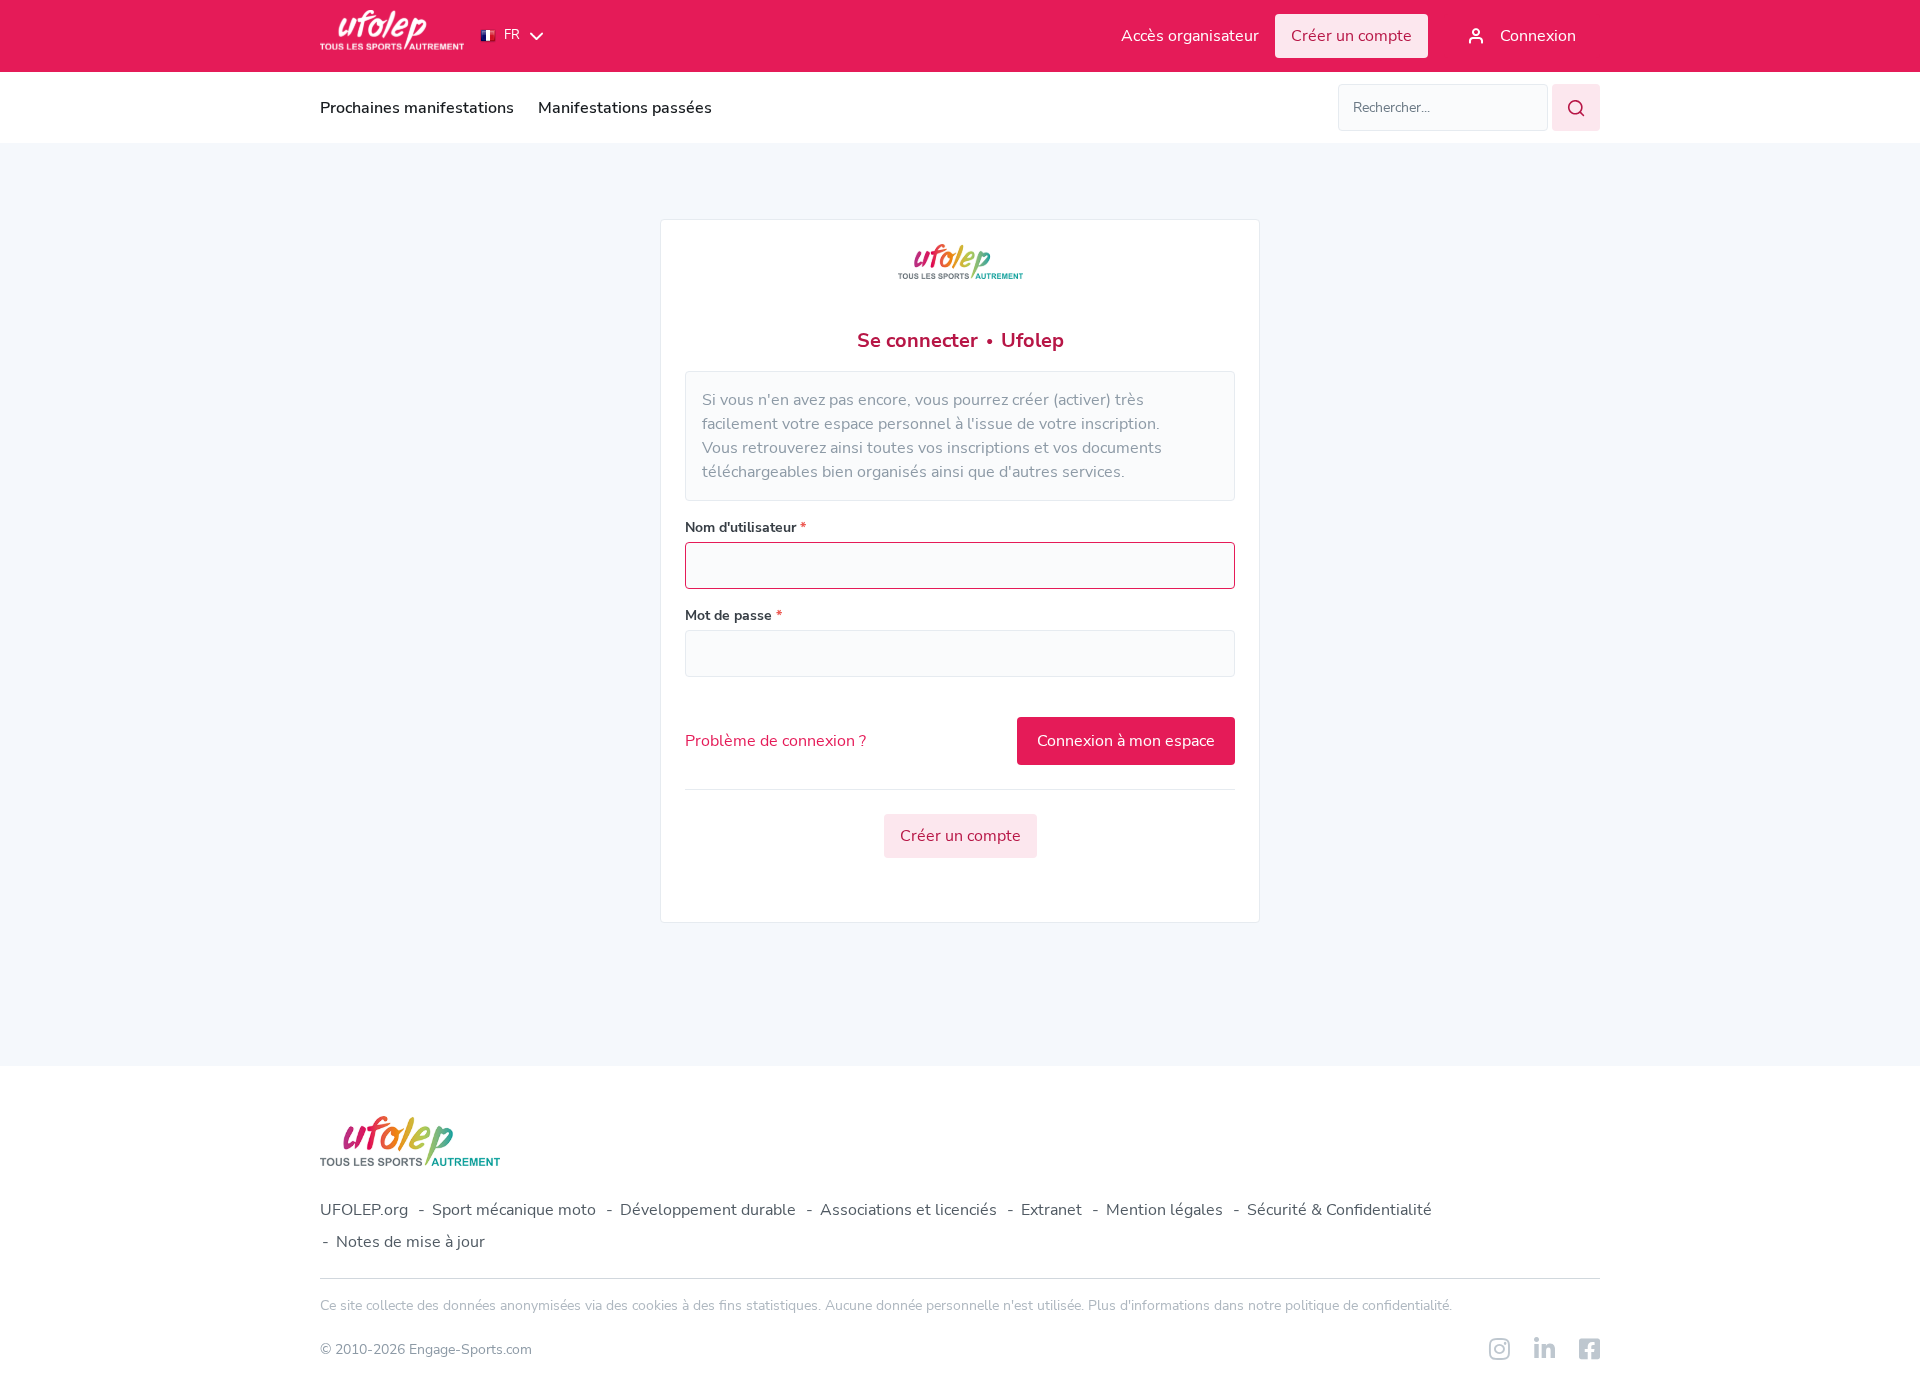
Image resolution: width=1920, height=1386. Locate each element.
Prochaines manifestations (417, 108)
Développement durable (708, 1210)
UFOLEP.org (364, 1210)
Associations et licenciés (908, 1210)
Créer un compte (960, 836)
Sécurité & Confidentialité (1339, 1210)
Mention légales (1164, 1210)
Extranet (1051, 1210)
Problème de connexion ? (775, 741)
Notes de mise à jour (410, 1242)
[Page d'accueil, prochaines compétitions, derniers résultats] (392, 36)
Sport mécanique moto (514, 1210)
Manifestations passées (625, 108)
